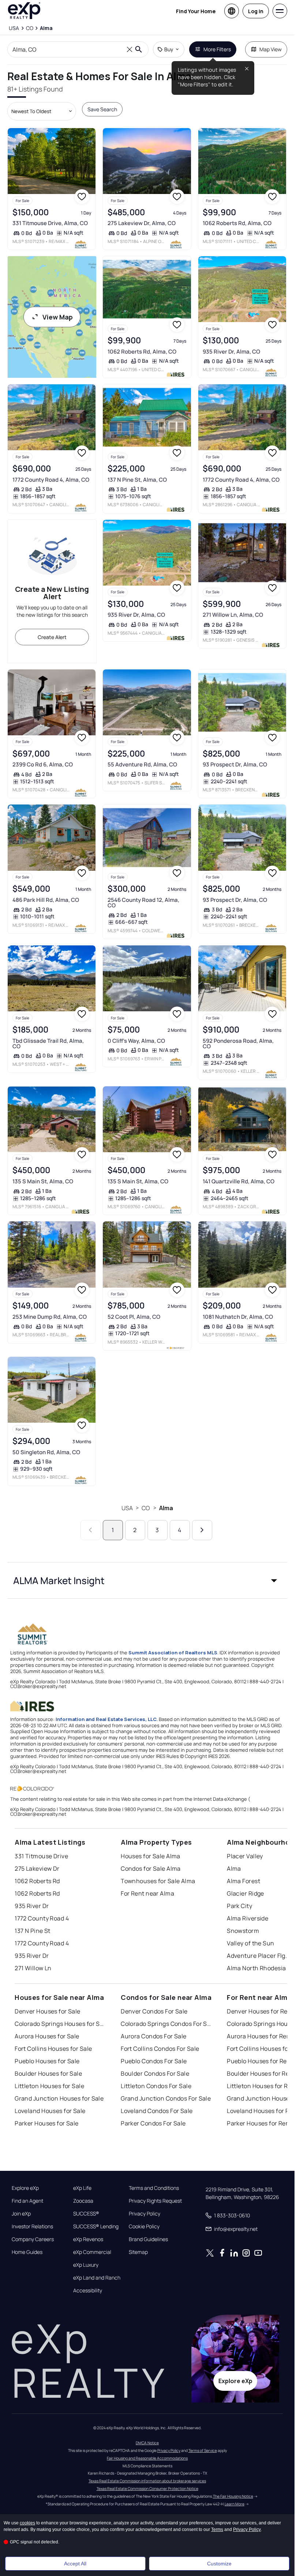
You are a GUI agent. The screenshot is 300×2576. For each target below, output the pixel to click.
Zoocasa (83, 2201)
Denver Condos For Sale (154, 2011)
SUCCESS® (86, 2214)
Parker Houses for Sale (47, 2123)
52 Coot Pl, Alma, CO (134, 1317)
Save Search (102, 109)
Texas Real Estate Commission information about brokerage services (147, 2481)
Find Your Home (196, 11)
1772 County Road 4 (42, 1918)
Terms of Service (203, 2450)
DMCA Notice (147, 2443)
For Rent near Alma (147, 1893)
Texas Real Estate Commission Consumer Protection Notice (147, 2489)
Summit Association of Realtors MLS (173, 1653)
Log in (256, 11)
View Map (58, 317)
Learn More (235, 2504)
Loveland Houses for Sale (50, 2111)
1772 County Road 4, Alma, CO (51, 480)
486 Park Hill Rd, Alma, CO (46, 900)
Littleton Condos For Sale (156, 2086)
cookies (27, 2523)
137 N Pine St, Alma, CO (137, 480)
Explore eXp (25, 2188)
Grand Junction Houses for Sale (59, 2098)
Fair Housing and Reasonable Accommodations (147, 2458)
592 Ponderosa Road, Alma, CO (238, 1044)
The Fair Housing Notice (233, 2496)
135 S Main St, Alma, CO (43, 1181)
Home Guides (27, 2252)
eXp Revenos (88, 2239)
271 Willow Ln (33, 1968)
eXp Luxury (86, 2265)
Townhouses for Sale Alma (158, 1881)
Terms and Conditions (154, 2188)
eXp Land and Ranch (97, 2278)
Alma (166, 1508)
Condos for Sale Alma (151, 1868)
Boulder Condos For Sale (155, 2073)
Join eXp (21, 2214)
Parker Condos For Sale (153, 2123)
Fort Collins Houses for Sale (53, 2049)
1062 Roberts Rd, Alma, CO (237, 223)
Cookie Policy (144, 2226)
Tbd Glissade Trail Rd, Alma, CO (48, 1044)
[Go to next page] (202, 1530)
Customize (219, 2564)
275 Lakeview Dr (37, 1868)
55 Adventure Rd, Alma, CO (142, 764)
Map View (271, 49)
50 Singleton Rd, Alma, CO (46, 1452)
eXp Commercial (92, 2252)
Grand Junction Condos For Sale (166, 2098)
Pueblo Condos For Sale (154, 2061)
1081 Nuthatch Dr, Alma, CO (238, 1317)
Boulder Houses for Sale (48, 2073)
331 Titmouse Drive (41, 1856)
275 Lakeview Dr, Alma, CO (142, 223)
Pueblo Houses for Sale (47, 2061)
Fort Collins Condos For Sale (160, 2049)
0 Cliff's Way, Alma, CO (136, 1041)
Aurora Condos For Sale (154, 2036)
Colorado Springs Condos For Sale (166, 2024)
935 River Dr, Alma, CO (231, 352)
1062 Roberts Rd (37, 1881)
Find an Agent (27, 2201)
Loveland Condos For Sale (157, 2111)
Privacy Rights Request (155, 2201)
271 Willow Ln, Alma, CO (233, 615)
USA (127, 1508)
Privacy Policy (145, 2214)
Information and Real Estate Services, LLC (106, 1719)
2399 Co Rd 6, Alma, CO (43, 764)
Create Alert (52, 637)
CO (146, 1508)
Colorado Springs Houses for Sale (60, 2024)
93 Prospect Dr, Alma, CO (235, 764)
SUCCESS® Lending (96, 2226)
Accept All (75, 2564)
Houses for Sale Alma (151, 1856)
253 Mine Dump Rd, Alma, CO (50, 1317)
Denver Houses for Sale (48, 2011)
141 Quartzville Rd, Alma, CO (239, 1181)
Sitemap (138, 2252)
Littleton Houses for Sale (49, 2086)
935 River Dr (32, 1906)
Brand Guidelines (148, 2239)
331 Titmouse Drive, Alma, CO (50, 223)
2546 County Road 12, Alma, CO (143, 903)
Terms (217, 2530)
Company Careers (33, 2239)
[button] (147, 1580)
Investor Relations (32, 2226)
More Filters (217, 49)
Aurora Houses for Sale (47, 2036)
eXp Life (82, 2188)
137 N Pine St (33, 1931)
